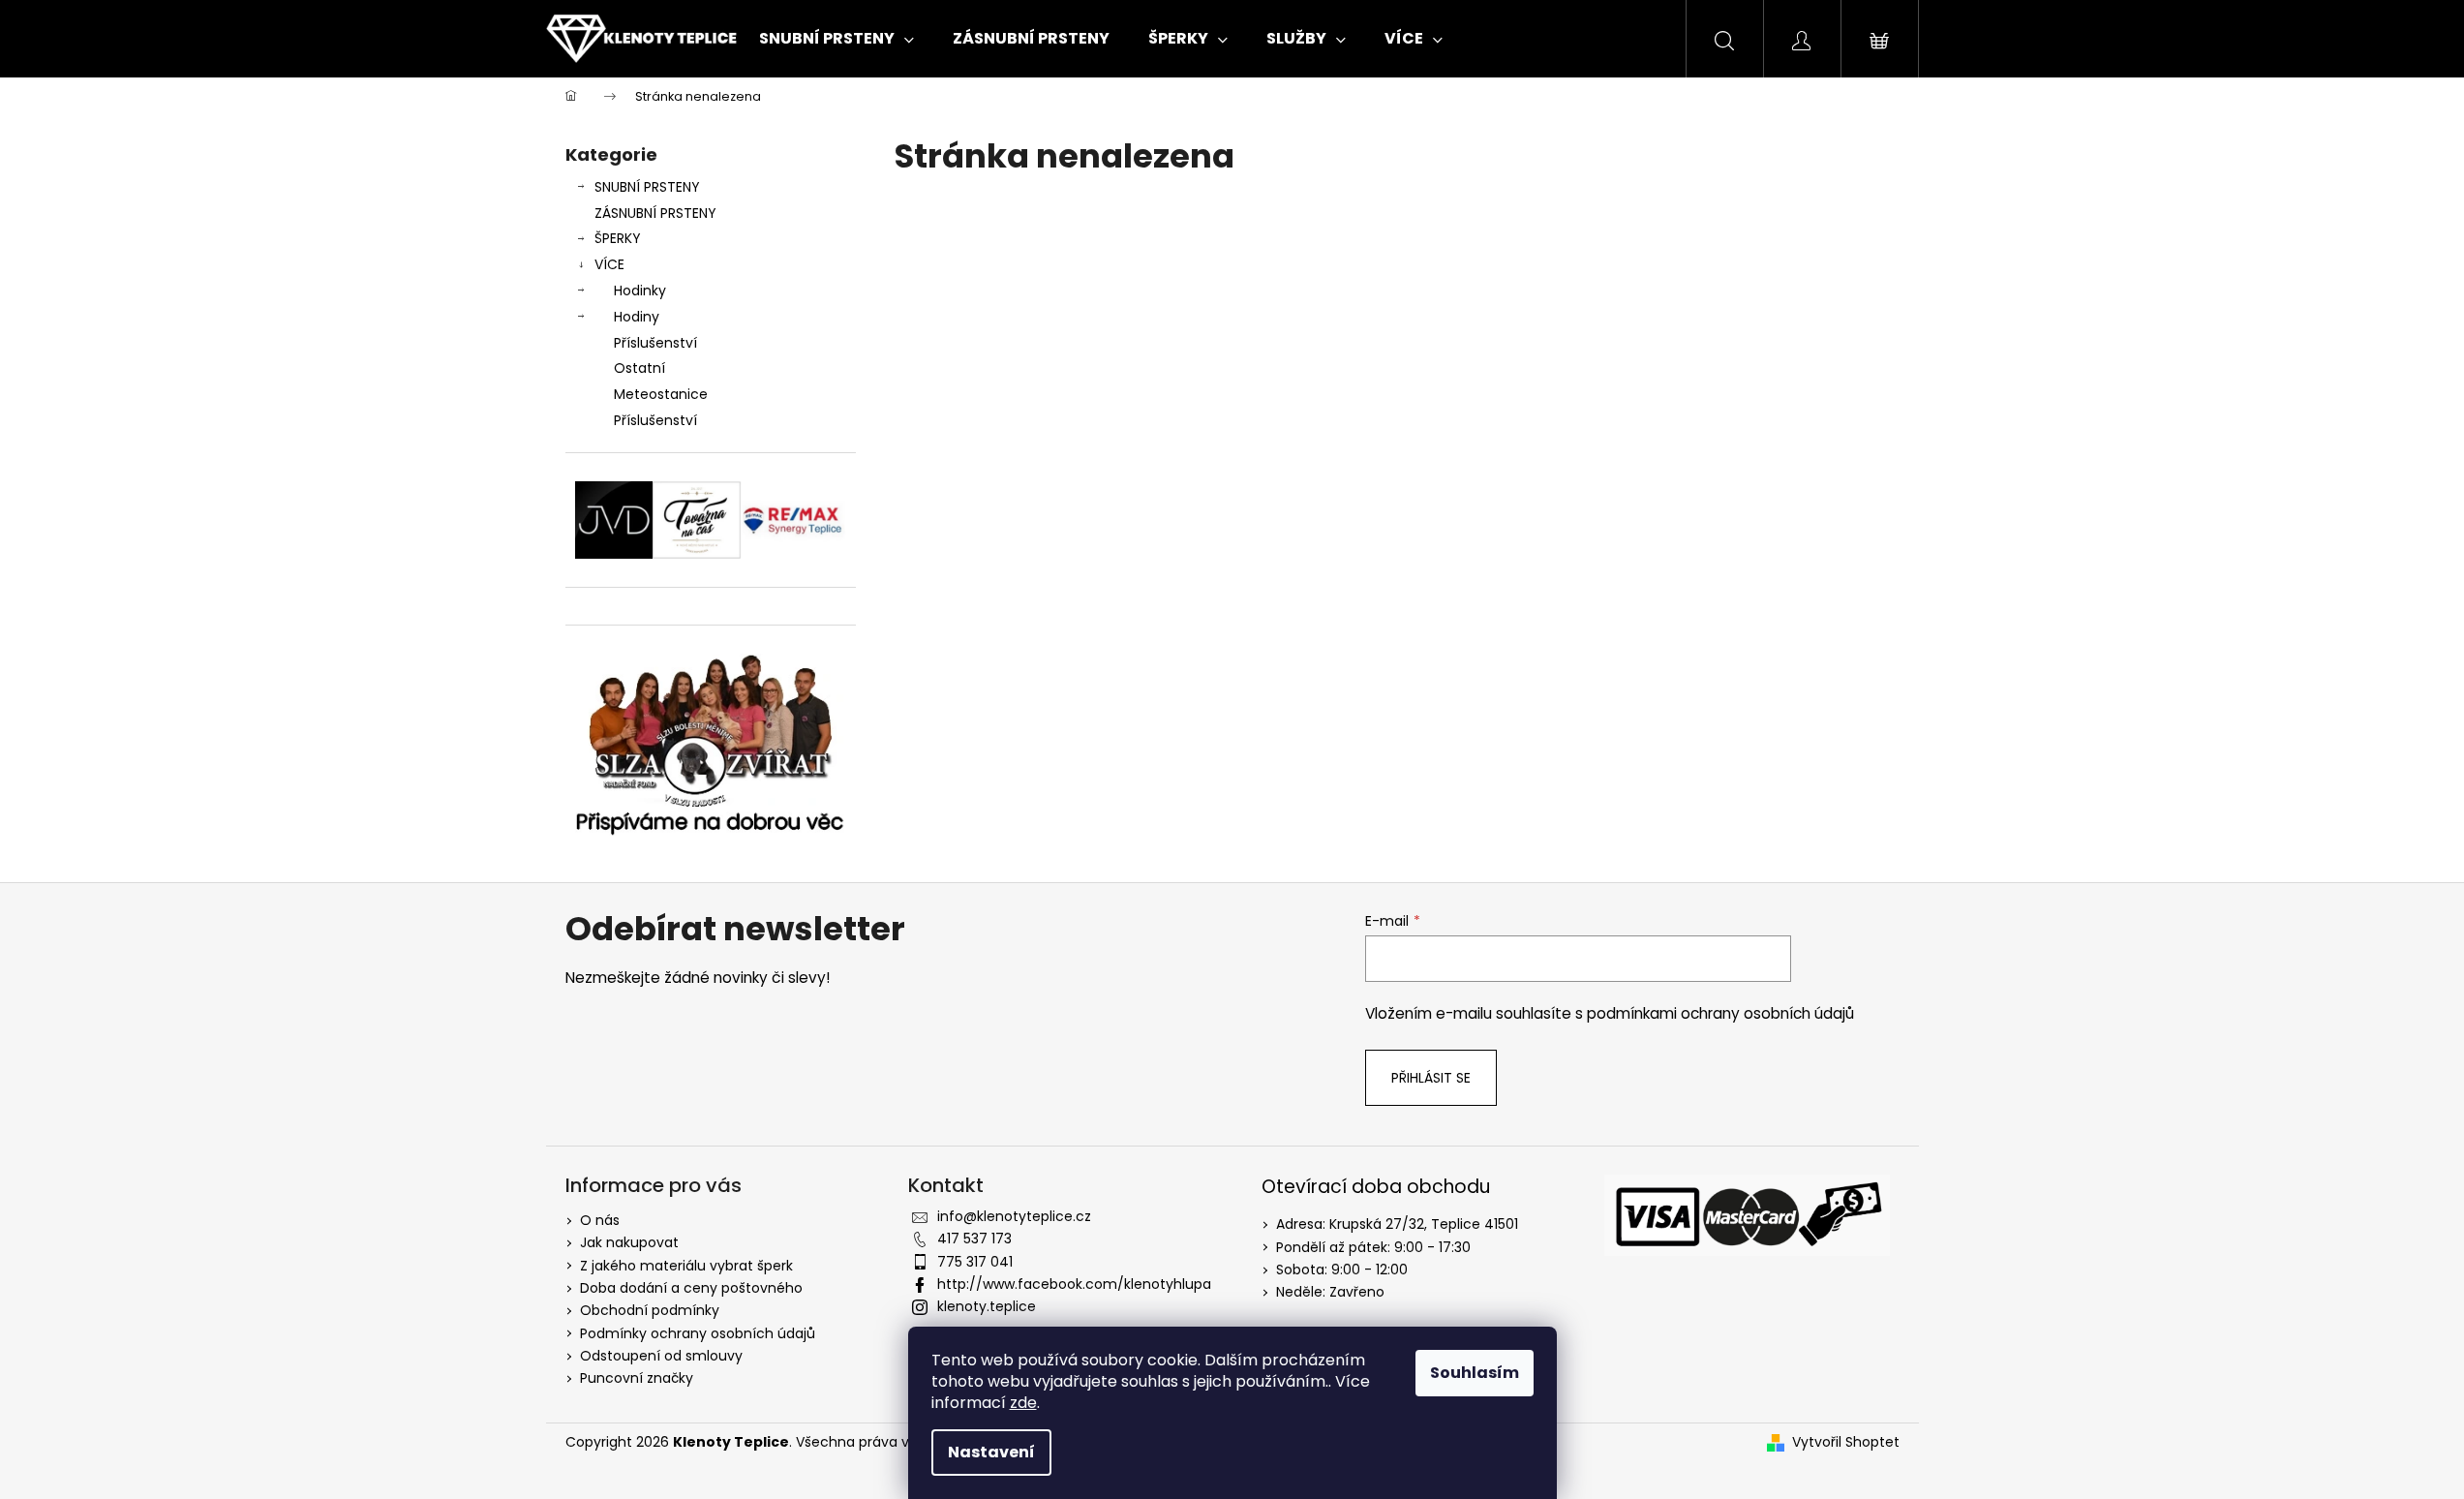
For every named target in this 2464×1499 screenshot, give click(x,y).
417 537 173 (974, 1239)
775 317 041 (975, 1262)
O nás (600, 1220)
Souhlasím (1475, 1373)
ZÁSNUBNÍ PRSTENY (655, 213)
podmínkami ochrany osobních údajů (1720, 1013)
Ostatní (639, 368)
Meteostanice (661, 394)
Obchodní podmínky (650, 1310)
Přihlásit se (1431, 1078)
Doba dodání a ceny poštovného (691, 1288)
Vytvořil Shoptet (1846, 1442)
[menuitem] (837, 39)
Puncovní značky (637, 1378)
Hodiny (637, 317)
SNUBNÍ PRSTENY (647, 187)
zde (1023, 1403)
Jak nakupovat (629, 1242)
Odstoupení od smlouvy (661, 1356)
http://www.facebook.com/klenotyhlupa (1074, 1284)
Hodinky (640, 291)
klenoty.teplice (987, 1306)
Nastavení (991, 1452)
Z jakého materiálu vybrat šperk (686, 1266)
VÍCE (609, 264)
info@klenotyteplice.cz (1014, 1216)
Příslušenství (655, 343)
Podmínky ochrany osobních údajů (698, 1333)
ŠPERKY (618, 238)
